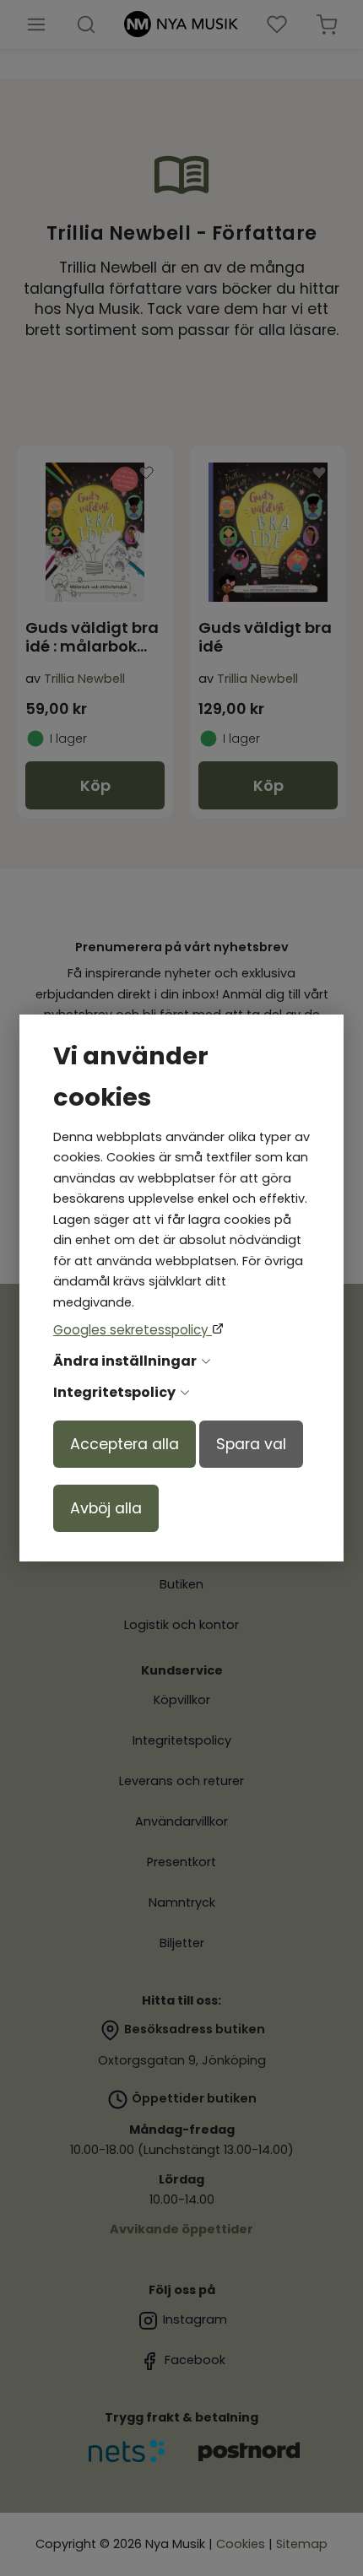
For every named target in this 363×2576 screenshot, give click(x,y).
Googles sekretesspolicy (133, 1330)
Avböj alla (106, 1508)
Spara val (251, 1444)
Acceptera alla (125, 1444)
